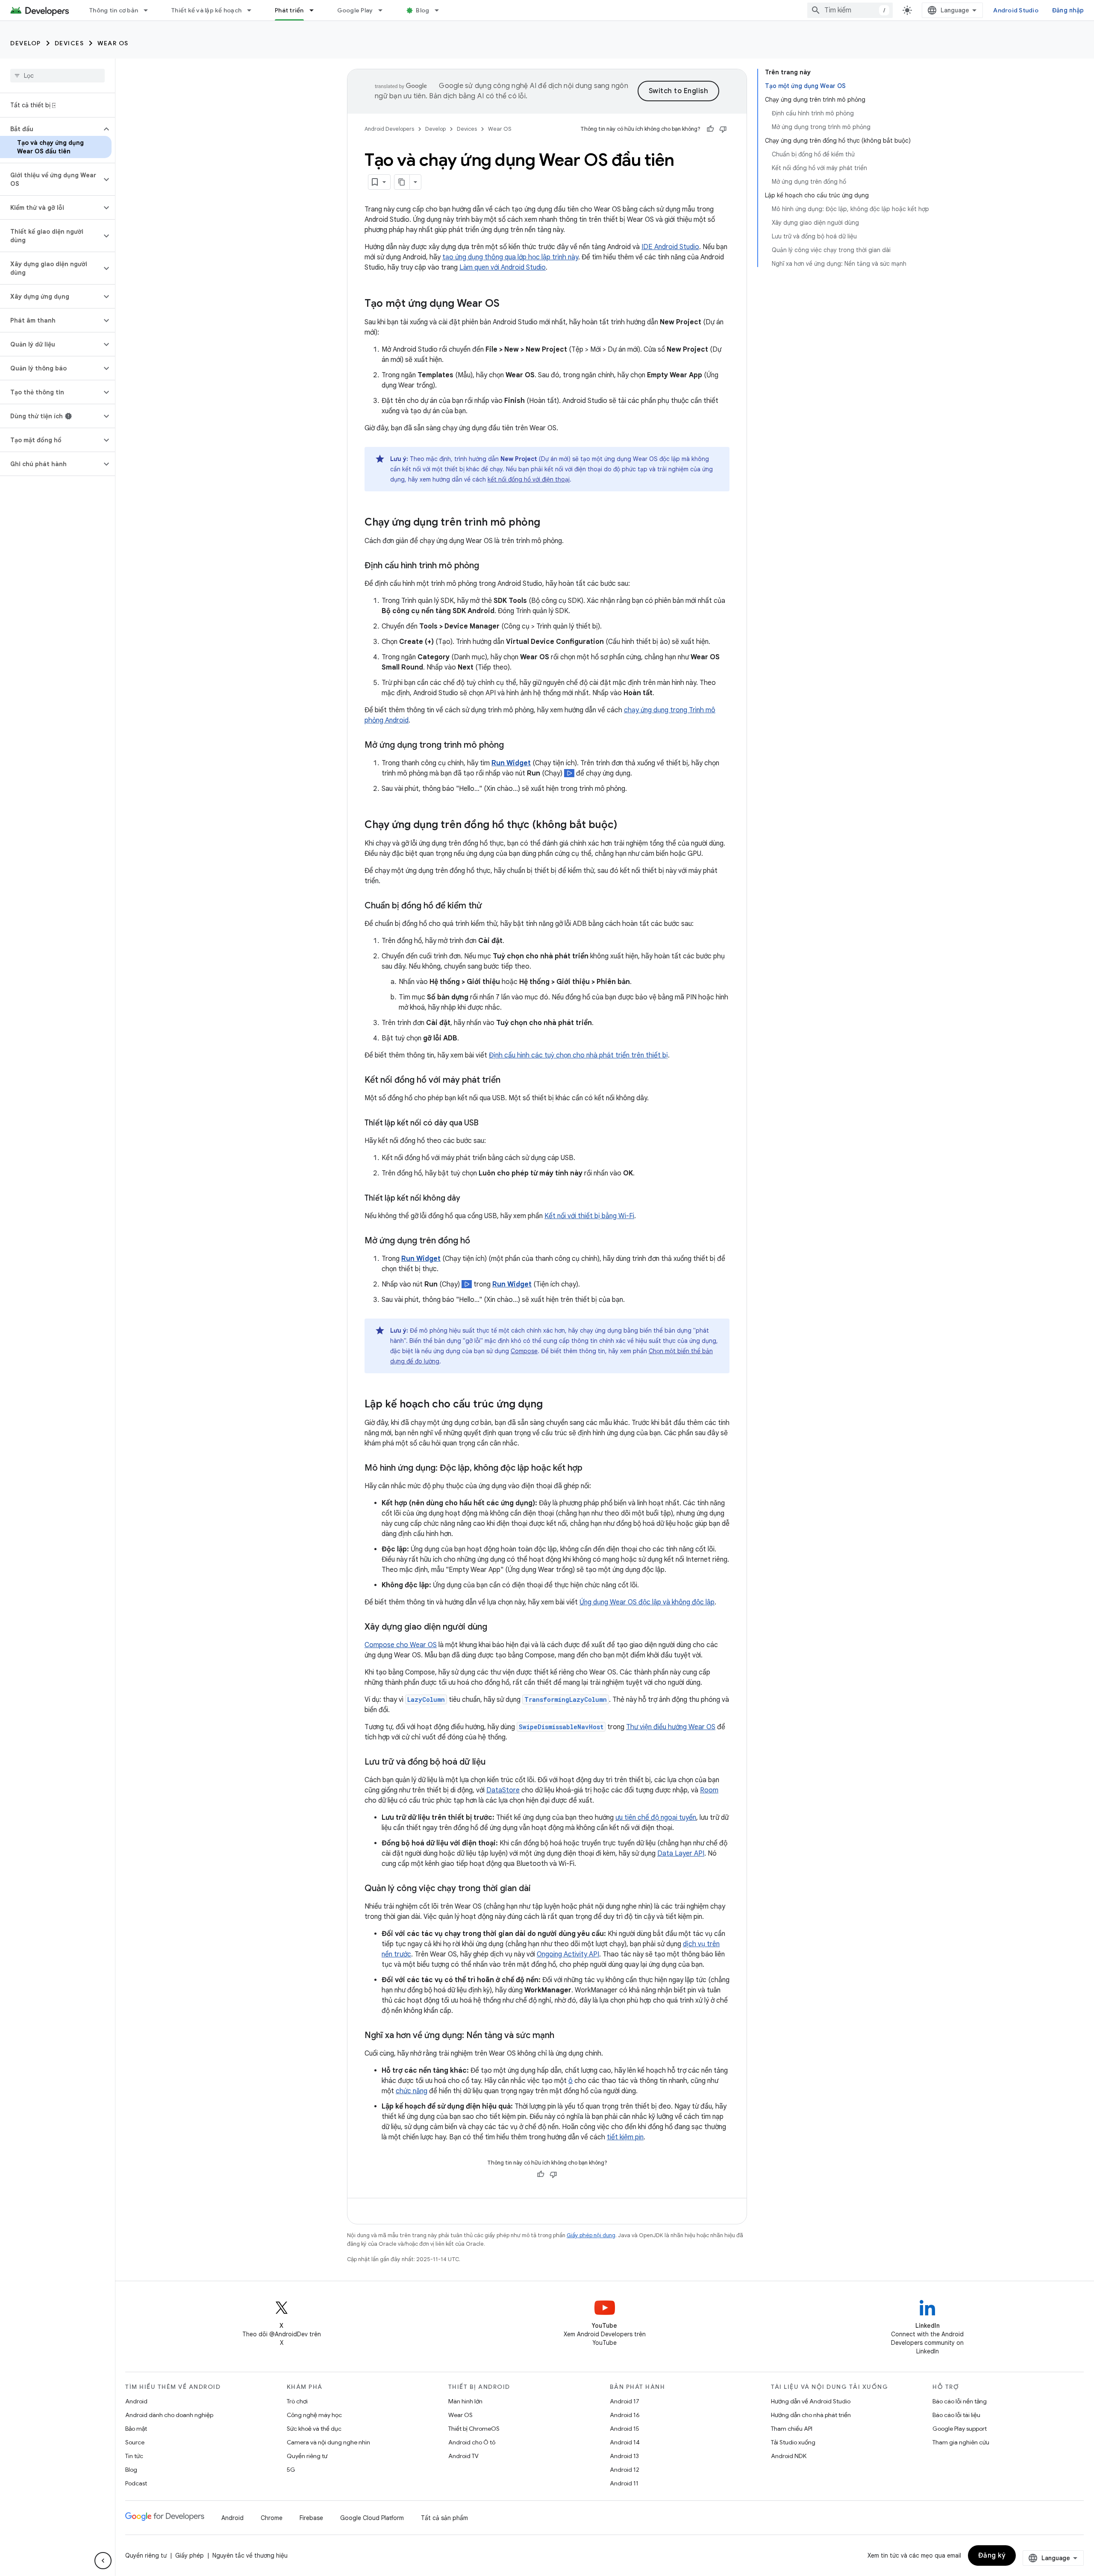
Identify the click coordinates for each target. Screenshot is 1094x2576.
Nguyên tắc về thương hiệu (250, 2555)
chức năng (412, 2091)
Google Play (355, 10)
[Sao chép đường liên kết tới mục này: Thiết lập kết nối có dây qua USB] (487, 1124)
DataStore (503, 1790)
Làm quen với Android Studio (503, 267)
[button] (51, 129)
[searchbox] (57, 76)
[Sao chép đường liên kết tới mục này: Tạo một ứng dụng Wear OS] (508, 304)
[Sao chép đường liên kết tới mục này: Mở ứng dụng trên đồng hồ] (479, 1241)
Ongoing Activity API (568, 1954)
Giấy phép (190, 2555)
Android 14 (625, 2442)
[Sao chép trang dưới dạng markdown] (402, 182)
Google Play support (960, 2429)
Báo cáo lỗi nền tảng (960, 2401)
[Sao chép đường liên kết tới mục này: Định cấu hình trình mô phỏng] (488, 566)
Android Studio (1016, 10)
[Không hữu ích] (723, 129)
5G (291, 2470)
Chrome (272, 2518)
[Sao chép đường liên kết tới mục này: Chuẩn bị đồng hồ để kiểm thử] (491, 906)
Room (709, 1790)
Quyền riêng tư (307, 2456)
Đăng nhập (1068, 10)
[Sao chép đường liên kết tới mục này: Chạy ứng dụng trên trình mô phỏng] (549, 523)
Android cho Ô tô (472, 2442)
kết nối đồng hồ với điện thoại (529, 479)
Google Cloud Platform (372, 2518)
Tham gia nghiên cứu (961, 2442)
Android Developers (389, 129)
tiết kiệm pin (625, 2137)
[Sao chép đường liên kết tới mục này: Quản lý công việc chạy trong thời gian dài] (539, 1889)
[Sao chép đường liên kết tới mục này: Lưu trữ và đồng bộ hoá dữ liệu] (494, 1762)
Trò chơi (297, 2401)
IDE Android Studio (670, 247)
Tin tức (134, 2456)
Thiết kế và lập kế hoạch (206, 10)
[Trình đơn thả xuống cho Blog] (441, 10)
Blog (422, 10)
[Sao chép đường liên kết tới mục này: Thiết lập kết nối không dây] (469, 1199)
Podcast (136, 2483)
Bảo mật (136, 2429)
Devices (69, 43)
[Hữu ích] (710, 129)
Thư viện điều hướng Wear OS (671, 1727)
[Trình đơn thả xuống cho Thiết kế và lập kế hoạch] (253, 10)
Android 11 (624, 2483)
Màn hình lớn (465, 2401)
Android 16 (625, 2415)
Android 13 (624, 2456)
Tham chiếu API (792, 2429)
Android (136, 2401)
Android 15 (625, 2429)
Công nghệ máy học (314, 2415)
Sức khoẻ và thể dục (314, 2429)
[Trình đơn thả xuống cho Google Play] (384, 10)
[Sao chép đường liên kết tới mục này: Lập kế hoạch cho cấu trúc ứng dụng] (551, 1405)
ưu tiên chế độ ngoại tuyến (656, 1818)
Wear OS (113, 43)
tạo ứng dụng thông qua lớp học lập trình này (510, 257)
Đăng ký (992, 2555)
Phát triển (289, 10)
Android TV (463, 2456)
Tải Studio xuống (793, 2442)
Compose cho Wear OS (401, 1645)
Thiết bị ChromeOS (474, 2429)
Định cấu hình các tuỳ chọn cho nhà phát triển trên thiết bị (578, 1055)
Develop (26, 43)
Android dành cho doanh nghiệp (169, 2415)
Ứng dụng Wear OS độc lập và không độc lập (647, 1602)
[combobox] (850, 10)
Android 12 (625, 2470)
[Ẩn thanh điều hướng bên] (103, 2561)
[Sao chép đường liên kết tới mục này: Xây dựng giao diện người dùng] (496, 1627)
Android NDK (789, 2456)
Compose (524, 1351)
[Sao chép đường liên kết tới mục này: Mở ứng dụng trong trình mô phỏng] (512, 746)
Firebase (311, 2518)
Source (135, 2442)
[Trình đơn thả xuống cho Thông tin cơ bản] (150, 10)
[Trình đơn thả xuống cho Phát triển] (315, 10)
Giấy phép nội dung (591, 2235)
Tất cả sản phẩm (444, 2518)
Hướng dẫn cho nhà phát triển (811, 2415)
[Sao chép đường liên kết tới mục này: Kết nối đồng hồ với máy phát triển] (509, 1081)
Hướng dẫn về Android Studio (811, 2401)
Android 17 (625, 2401)
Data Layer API (681, 1853)
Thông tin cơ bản (114, 10)
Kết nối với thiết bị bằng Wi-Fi (589, 1216)
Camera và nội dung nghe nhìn (328, 2442)
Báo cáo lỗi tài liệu (956, 2415)
